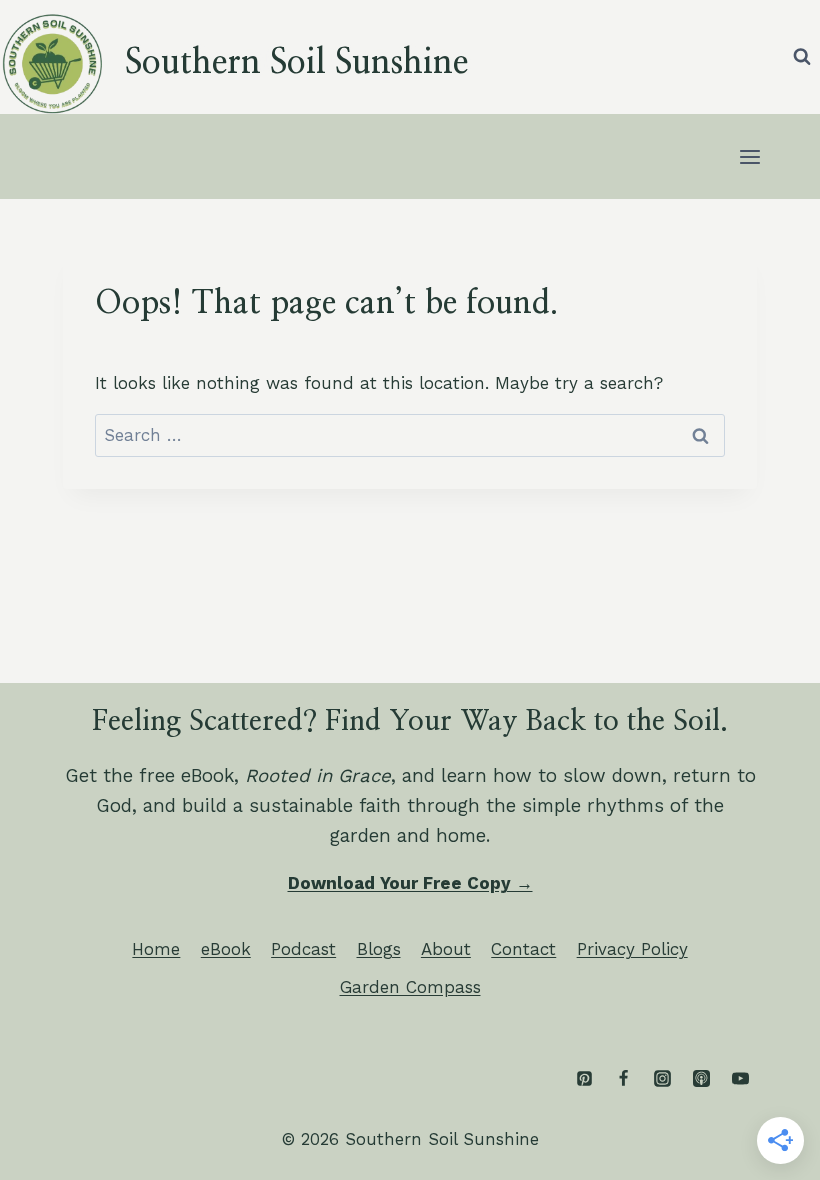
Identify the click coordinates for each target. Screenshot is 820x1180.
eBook (226, 949)
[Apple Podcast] (701, 1079)
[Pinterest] (584, 1079)
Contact (523, 949)
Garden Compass (410, 987)
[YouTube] (740, 1079)
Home (156, 949)
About (446, 949)
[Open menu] (749, 156)
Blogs (379, 949)
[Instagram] (662, 1079)
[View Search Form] (802, 57)
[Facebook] (623, 1079)
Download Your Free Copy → (410, 883)
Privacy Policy (632, 949)
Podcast (303, 949)
